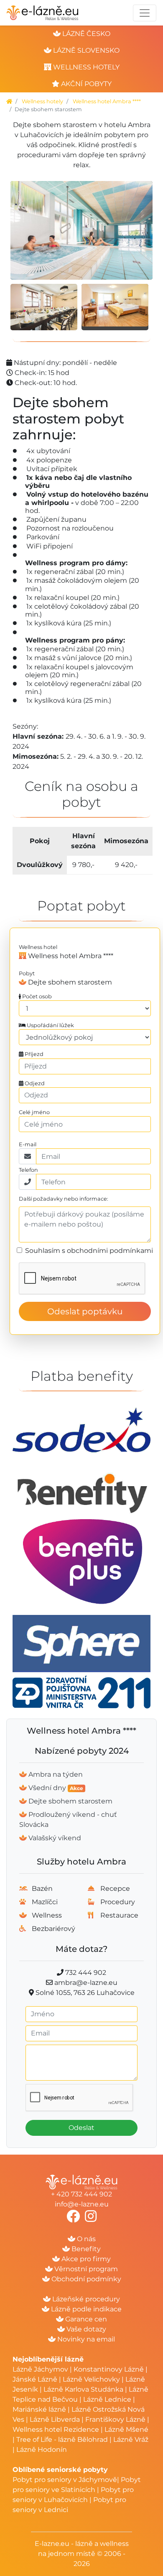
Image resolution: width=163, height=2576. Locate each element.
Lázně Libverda (55, 2419)
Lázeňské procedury (85, 2299)
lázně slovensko (85, 50)
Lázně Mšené (126, 2429)
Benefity (85, 2249)
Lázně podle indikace (85, 2309)
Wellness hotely (42, 101)
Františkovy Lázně (115, 2419)
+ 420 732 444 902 (81, 2194)
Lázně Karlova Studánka (83, 2389)
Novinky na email (85, 2339)
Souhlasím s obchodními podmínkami (89, 1251)
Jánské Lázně (36, 2379)
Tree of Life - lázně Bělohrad (62, 2440)
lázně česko (85, 34)
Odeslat (81, 2128)
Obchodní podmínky (85, 2279)
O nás (85, 2239)
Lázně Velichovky (91, 2379)
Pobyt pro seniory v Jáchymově (65, 2480)
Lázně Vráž (131, 2440)
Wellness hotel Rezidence (56, 2429)
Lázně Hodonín (42, 2450)
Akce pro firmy (85, 2259)
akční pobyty (85, 84)
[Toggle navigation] (145, 13)
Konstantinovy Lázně (109, 2369)
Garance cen (85, 2319)
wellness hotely (85, 67)
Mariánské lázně (39, 2409)
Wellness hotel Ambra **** (107, 101)
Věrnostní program (85, 2269)
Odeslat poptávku (85, 1311)
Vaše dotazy (85, 2329)
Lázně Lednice (107, 2399)
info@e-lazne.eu (82, 2204)
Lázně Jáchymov (41, 2369)
